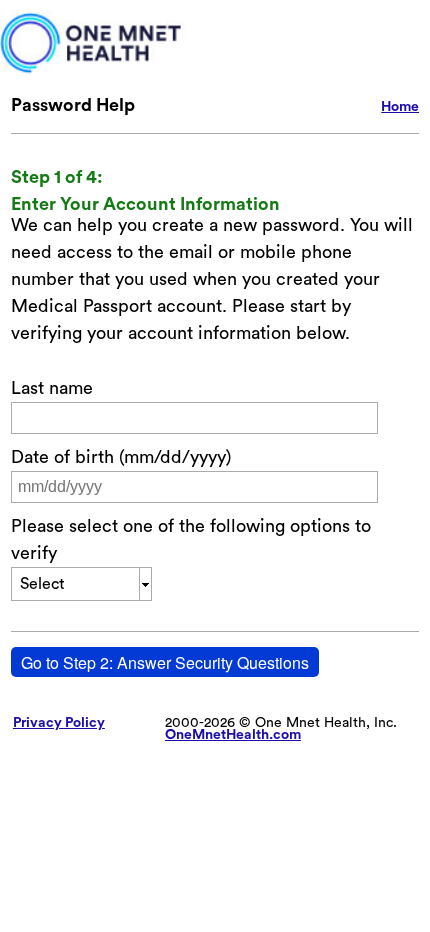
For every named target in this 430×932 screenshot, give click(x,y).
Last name (52, 388)
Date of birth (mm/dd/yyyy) (121, 457)
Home (400, 107)
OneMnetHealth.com (233, 735)
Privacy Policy (59, 723)
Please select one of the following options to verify (191, 539)
